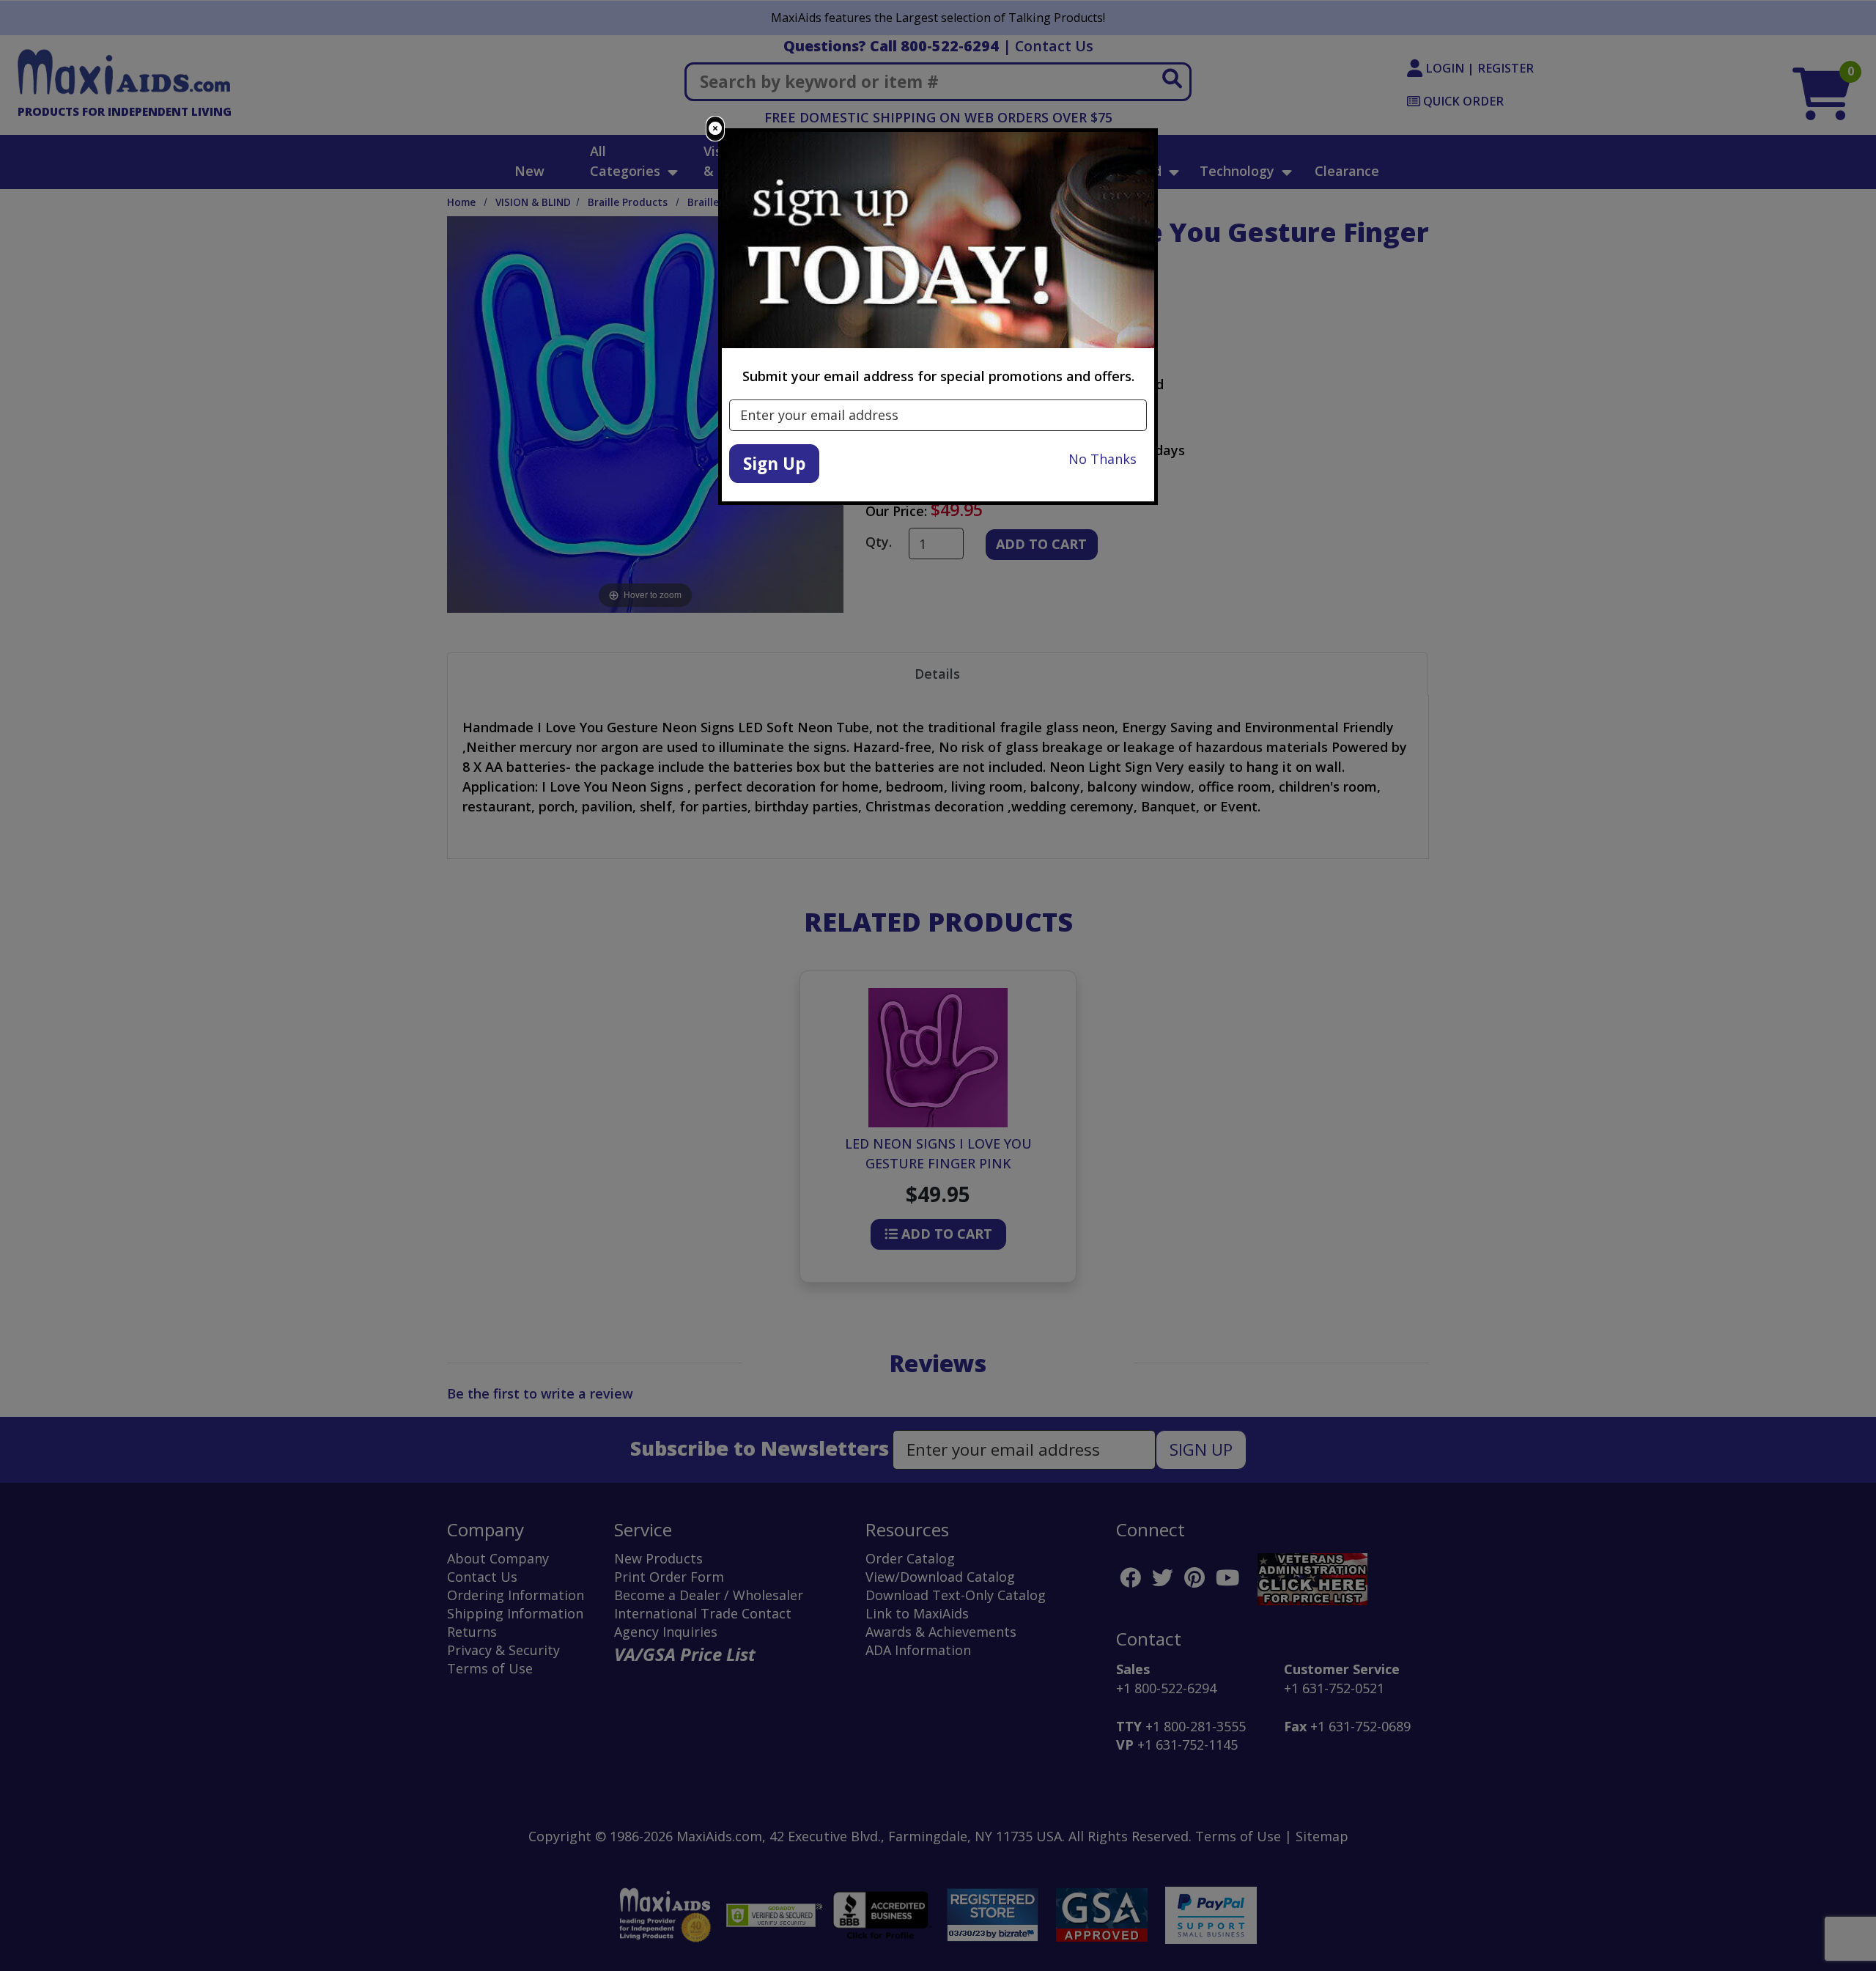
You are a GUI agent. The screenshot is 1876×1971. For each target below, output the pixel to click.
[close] (715, 129)
